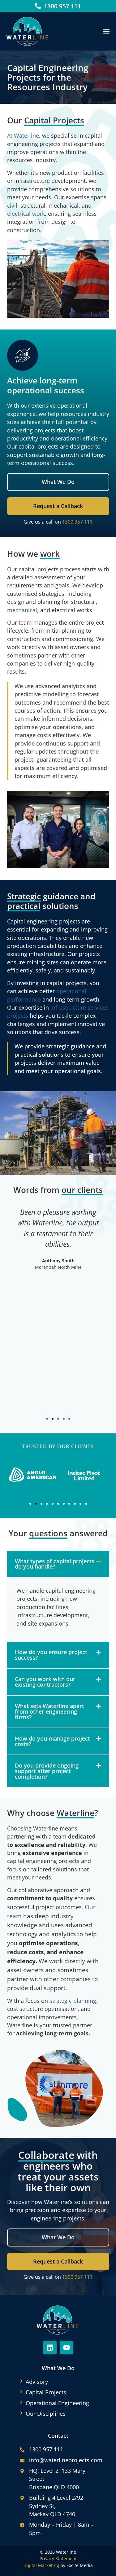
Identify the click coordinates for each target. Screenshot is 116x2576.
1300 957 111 (77, 522)
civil (12, 206)
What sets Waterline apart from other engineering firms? (49, 1711)
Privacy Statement (58, 2558)
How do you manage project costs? (52, 1741)
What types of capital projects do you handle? (55, 1564)
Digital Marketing (41, 2565)
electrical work (26, 214)
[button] (106, 31)
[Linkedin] (50, 2348)
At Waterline (23, 135)
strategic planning (73, 2001)
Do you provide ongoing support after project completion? (47, 1771)
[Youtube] (67, 2348)
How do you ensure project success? (51, 1655)
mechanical (22, 610)
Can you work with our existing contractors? (45, 1682)
